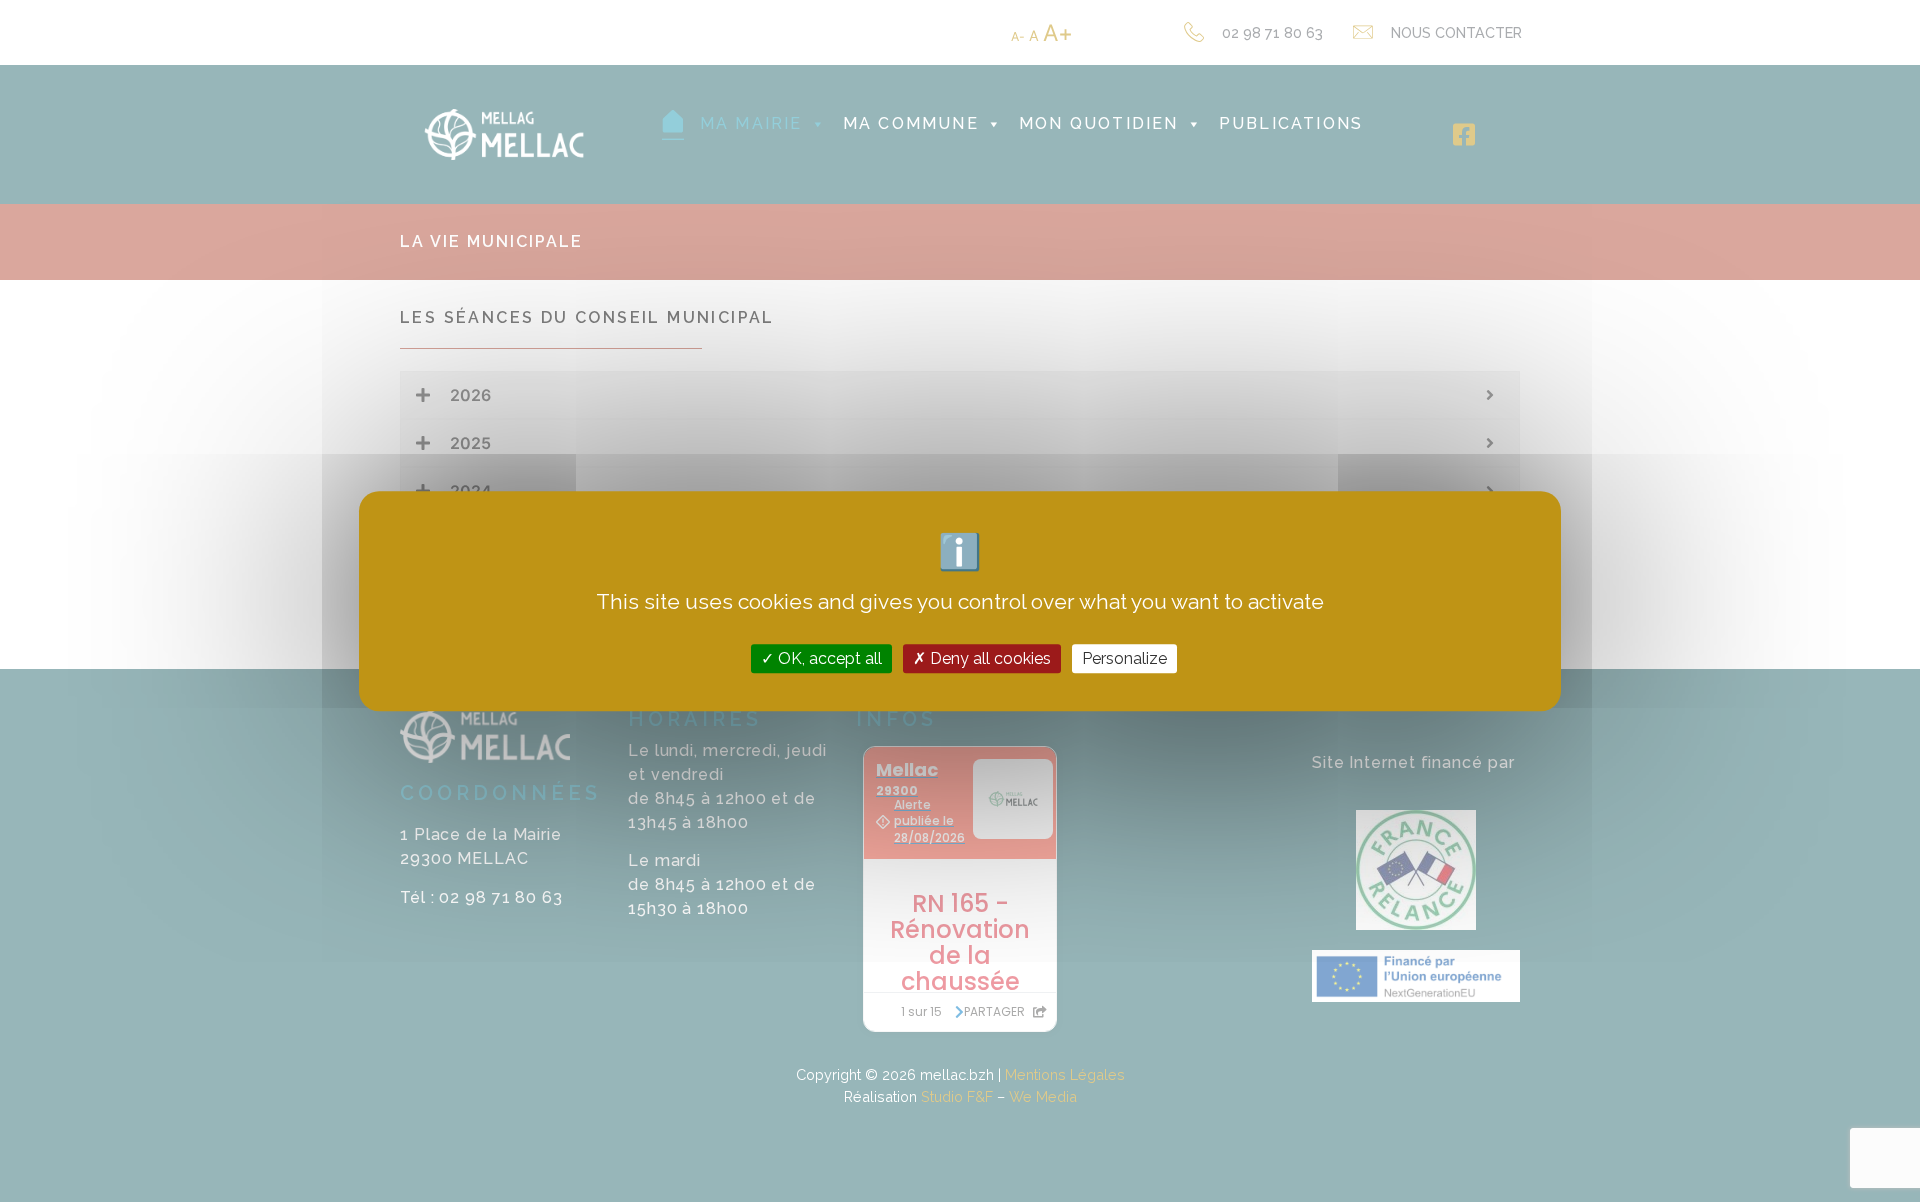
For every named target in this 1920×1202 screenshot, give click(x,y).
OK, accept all (828, 658)
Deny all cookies (988, 658)
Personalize (1124, 658)
